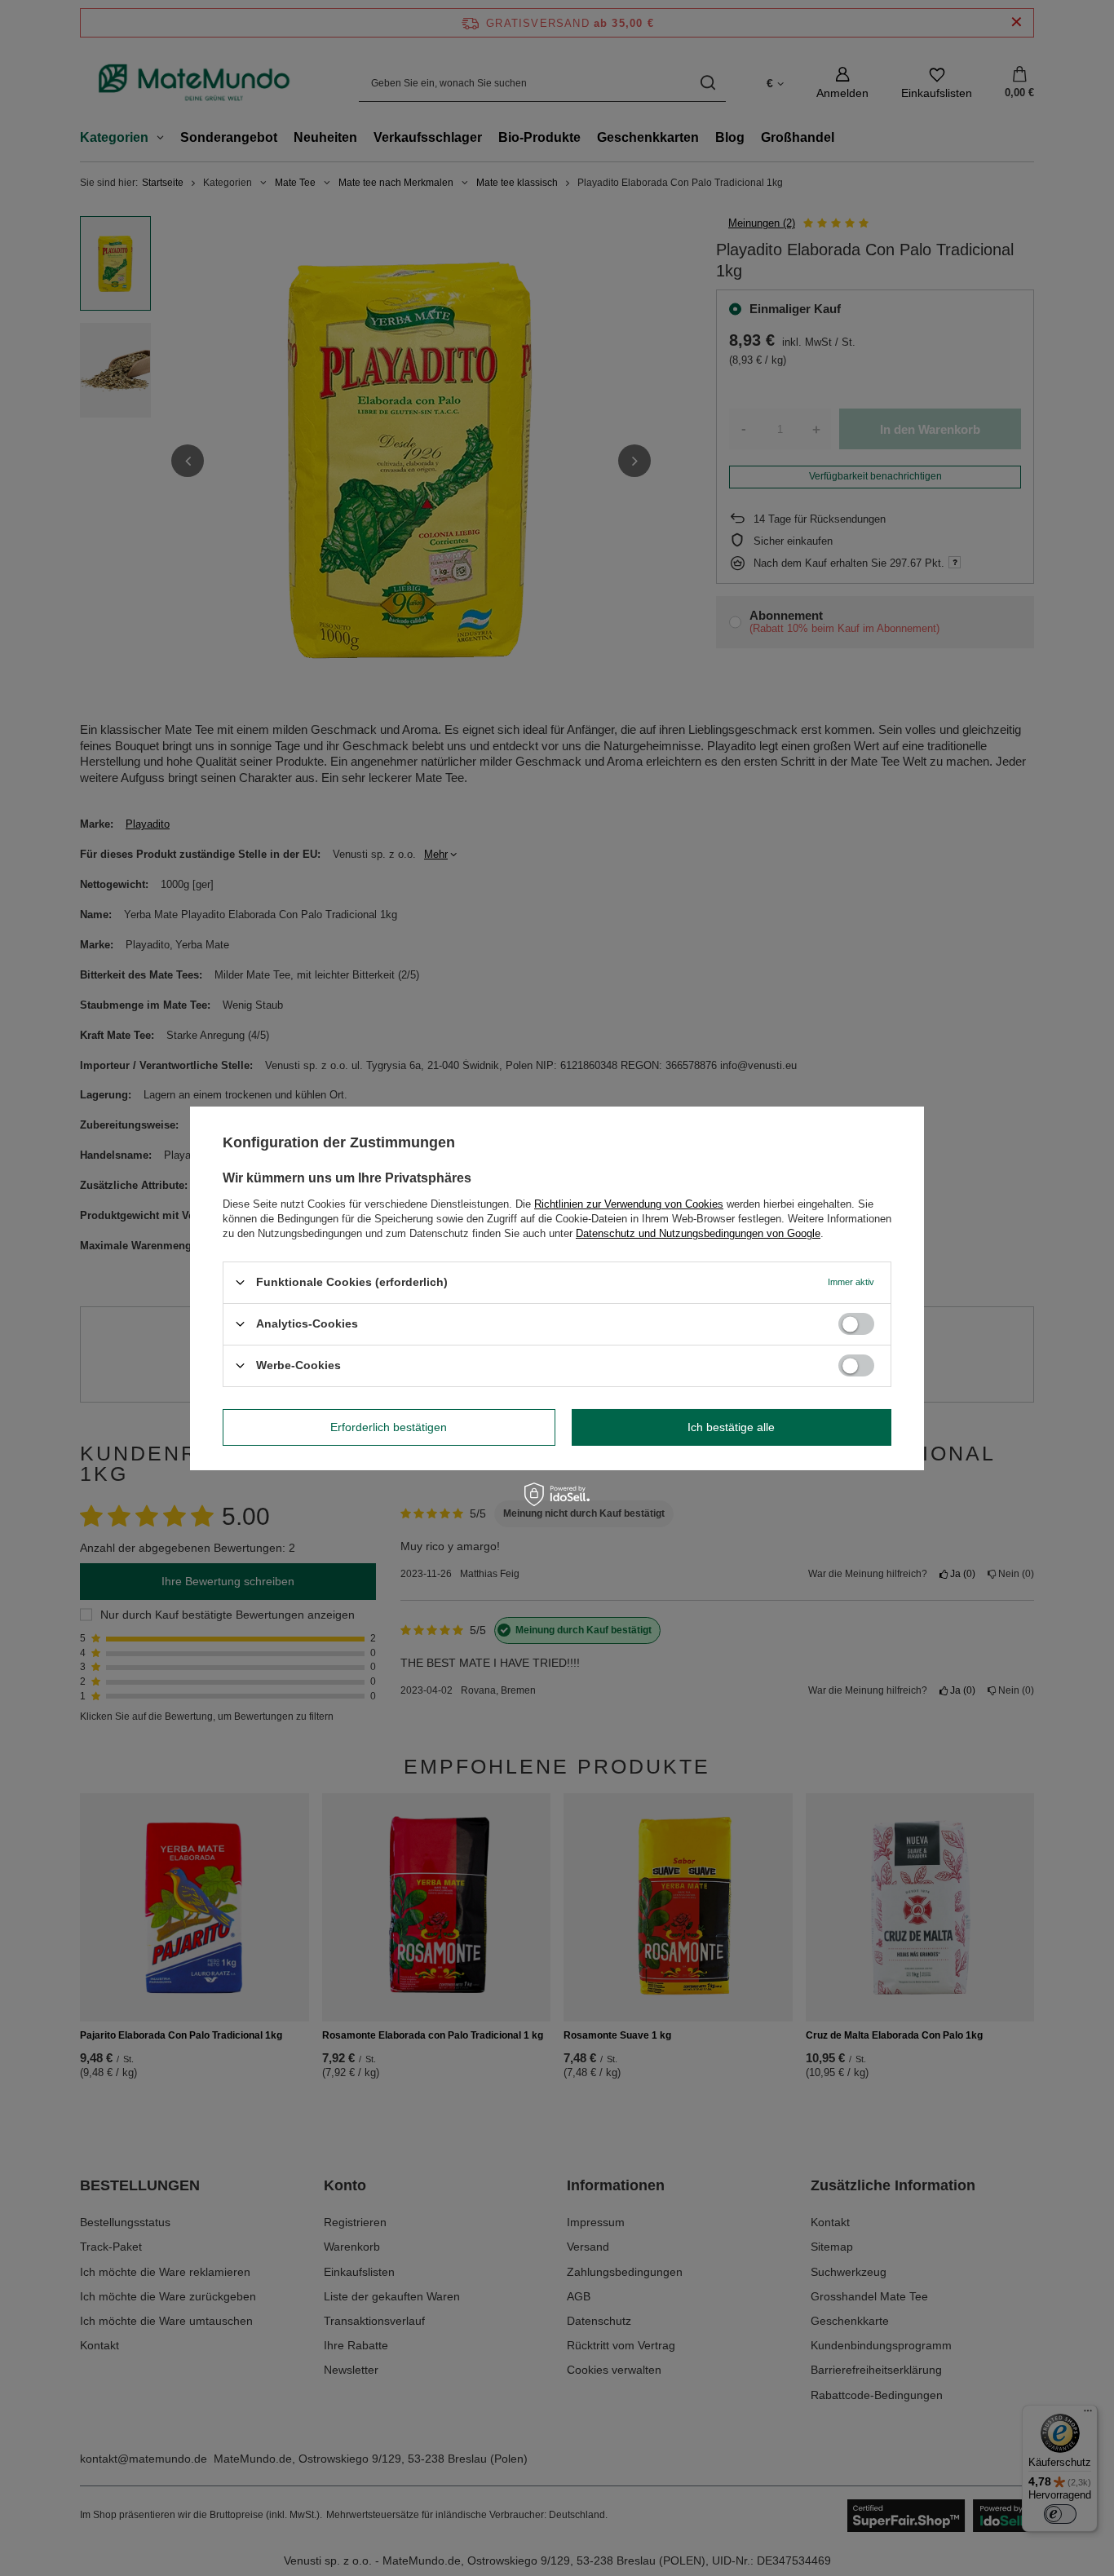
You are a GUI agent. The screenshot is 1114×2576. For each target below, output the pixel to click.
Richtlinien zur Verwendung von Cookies (629, 1203)
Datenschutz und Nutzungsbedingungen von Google (698, 1233)
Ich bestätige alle (731, 1427)
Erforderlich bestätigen (389, 1427)
